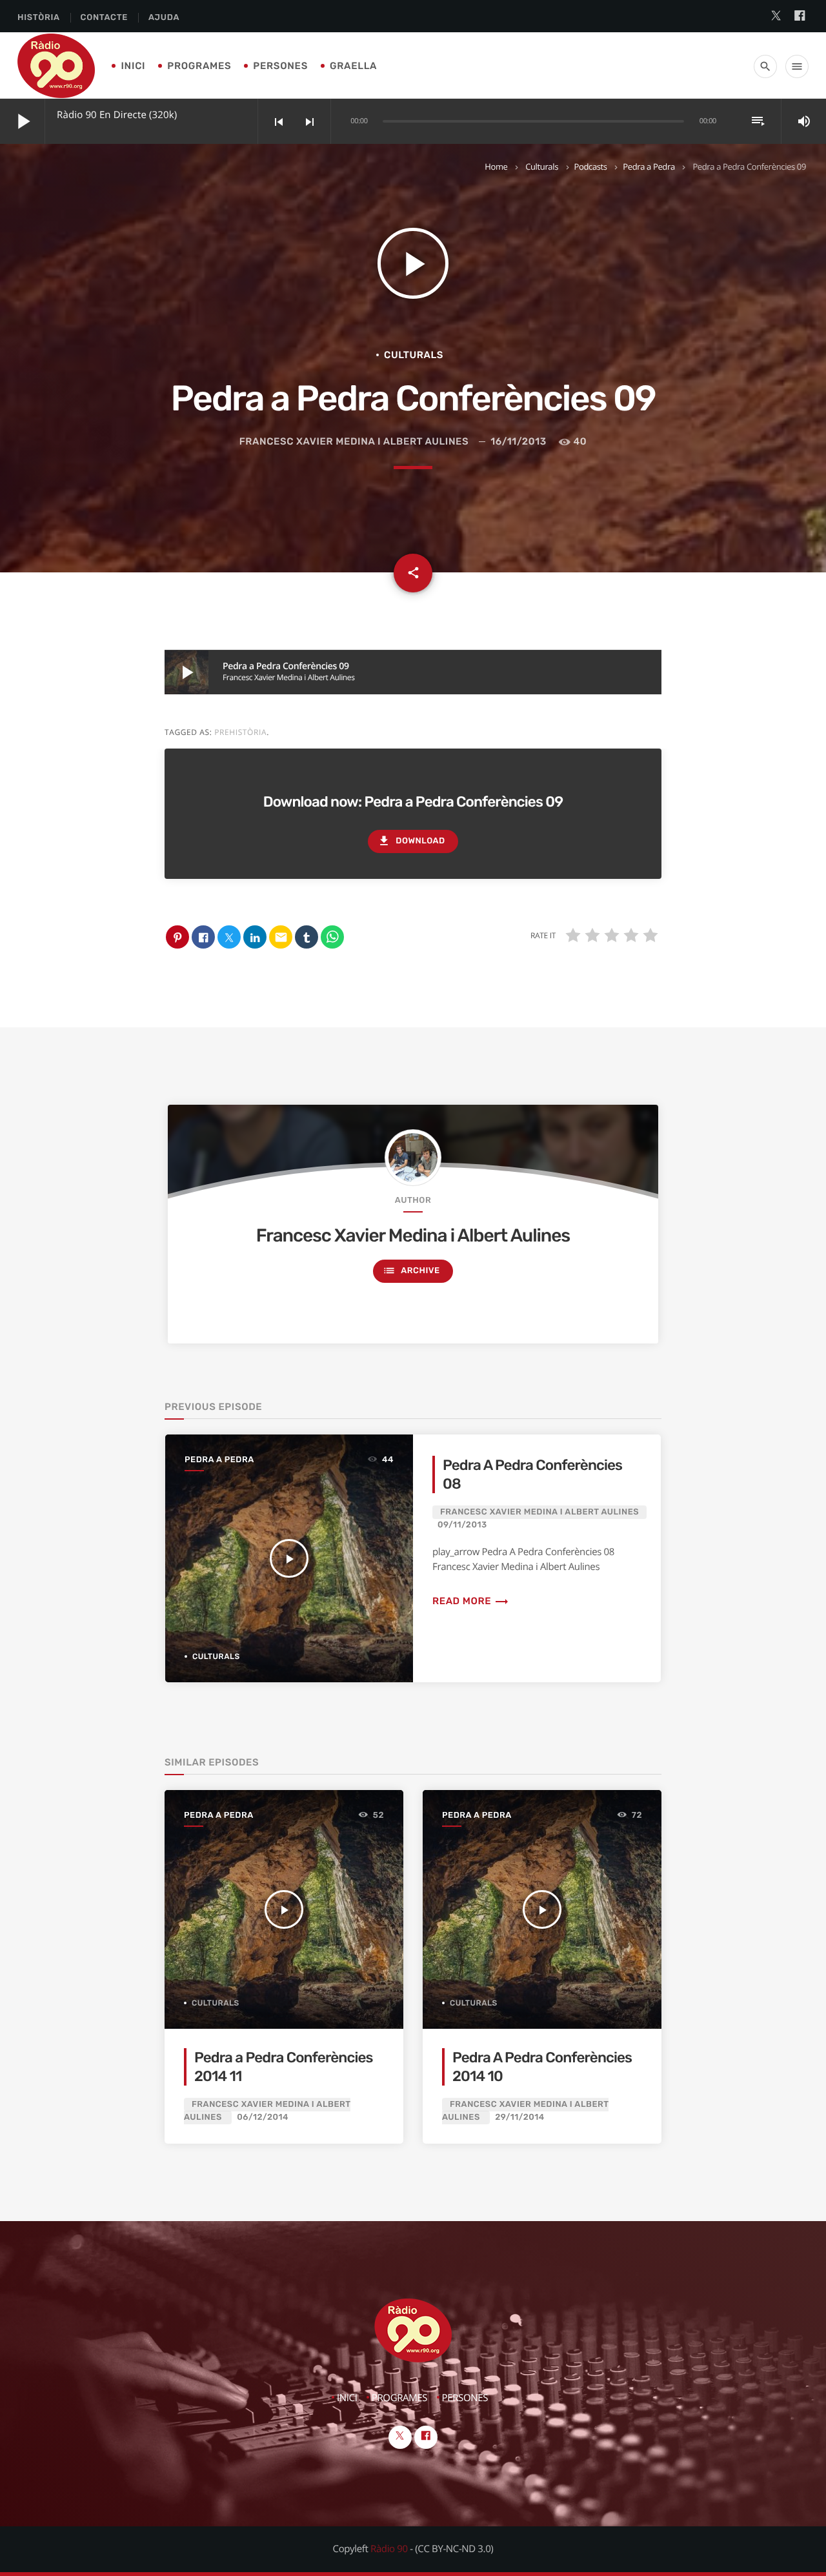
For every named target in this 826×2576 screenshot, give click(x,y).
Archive (411, 1271)
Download (411, 841)
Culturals (542, 166)
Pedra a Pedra (649, 166)
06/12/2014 (263, 2118)
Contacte (104, 18)
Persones (280, 66)
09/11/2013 (462, 1525)
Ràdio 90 (389, 2549)
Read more (471, 1601)
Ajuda (164, 18)
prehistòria (240, 732)
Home (496, 166)
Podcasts (591, 166)
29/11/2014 (520, 2118)
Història (39, 18)
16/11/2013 (519, 441)
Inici (133, 66)
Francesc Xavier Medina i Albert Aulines (354, 441)
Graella (353, 66)
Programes (199, 66)
